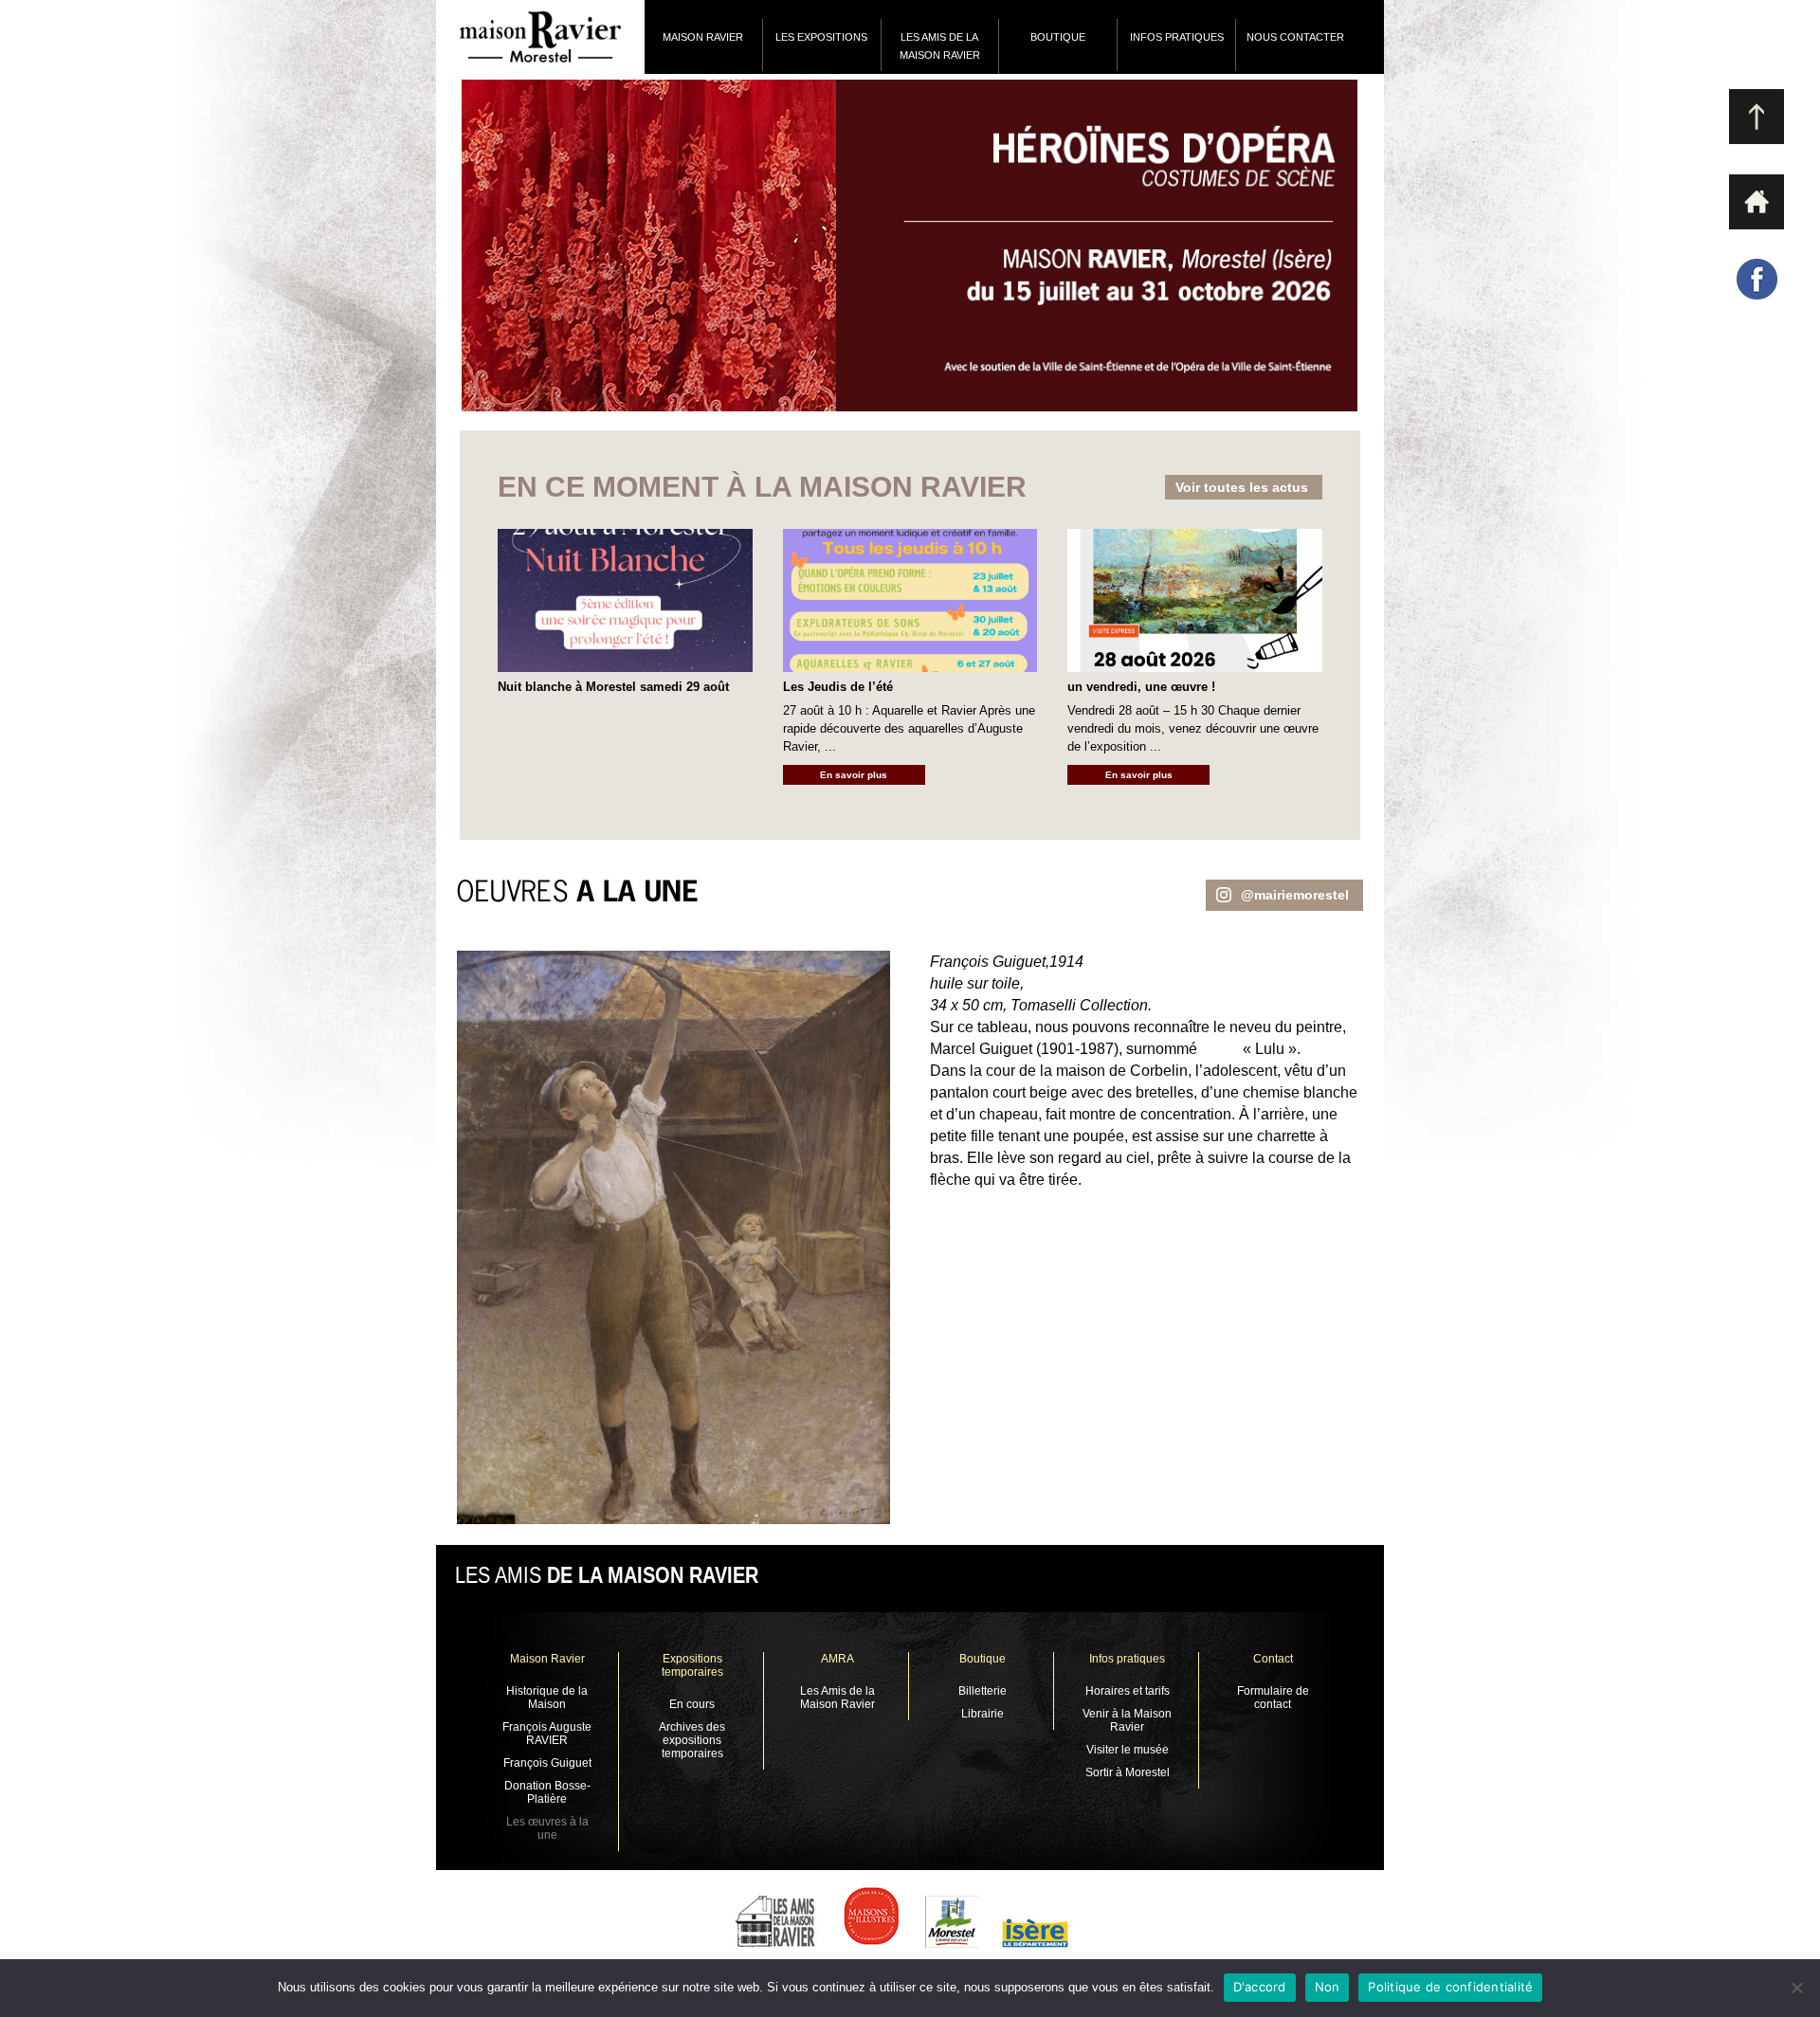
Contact (1273, 1659)
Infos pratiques (1177, 37)
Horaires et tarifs (1128, 1691)
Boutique (983, 1659)
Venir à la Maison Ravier (1127, 1720)
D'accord (1260, 1987)
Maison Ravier (703, 37)
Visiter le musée (1128, 1750)
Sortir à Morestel (1128, 1772)
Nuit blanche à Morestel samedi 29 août (613, 687)
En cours (692, 1704)
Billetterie (983, 1691)
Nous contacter (1295, 37)
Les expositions (821, 37)
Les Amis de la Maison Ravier (940, 46)
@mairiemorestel (1295, 895)
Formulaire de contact (1273, 1698)
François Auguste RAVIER (547, 1734)
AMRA (837, 1659)
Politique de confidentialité (1450, 1987)
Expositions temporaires (692, 1665)
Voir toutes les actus (1242, 487)
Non (1328, 1987)
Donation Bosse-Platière (547, 1792)
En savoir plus (854, 775)
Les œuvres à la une (547, 1828)
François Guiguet (547, 1763)
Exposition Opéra (828, 245)
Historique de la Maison (547, 1698)
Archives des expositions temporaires (692, 1740)
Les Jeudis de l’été (838, 687)
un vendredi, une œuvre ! (1141, 687)
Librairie (983, 1714)
